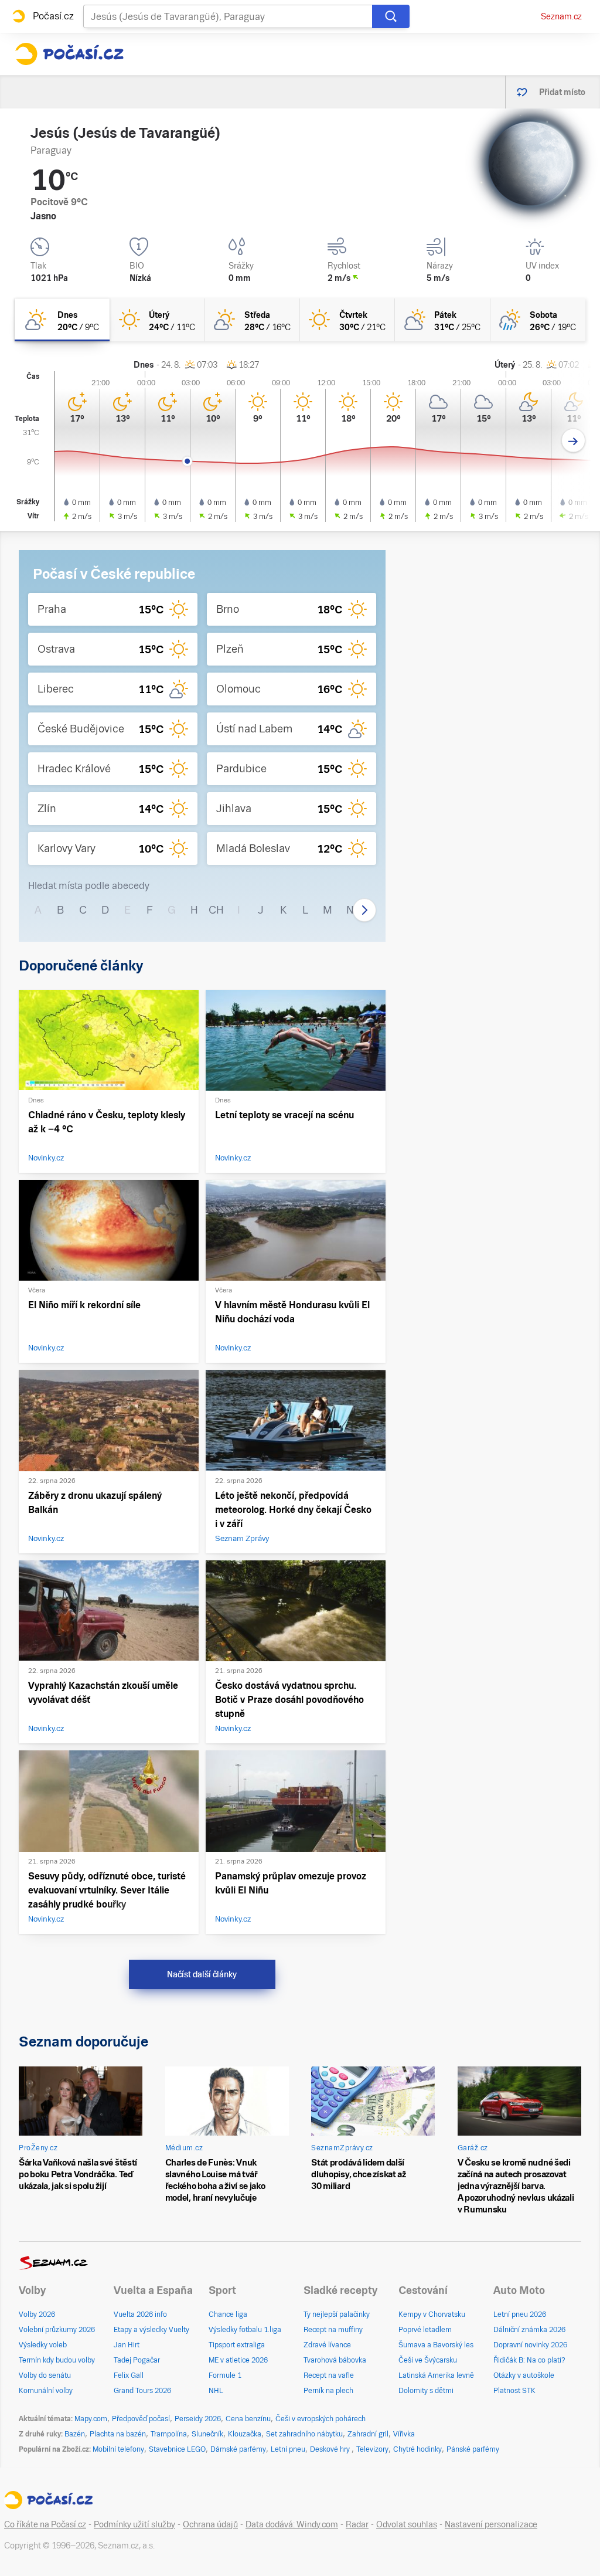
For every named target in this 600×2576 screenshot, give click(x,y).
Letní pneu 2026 (520, 2314)
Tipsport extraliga (237, 2345)
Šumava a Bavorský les (436, 2345)
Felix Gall (129, 2375)
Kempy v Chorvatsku (432, 2314)
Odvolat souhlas (407, 2524)
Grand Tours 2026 (142, 2391)
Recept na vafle (329, 2375)
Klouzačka (245, 2434)
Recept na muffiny (333, 2330)
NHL (216, 2391)
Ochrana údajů (210, 2524)
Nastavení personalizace (491, 2524)
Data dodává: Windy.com (292, 2524)
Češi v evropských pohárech (321, 2419)
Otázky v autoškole (524, 2375)
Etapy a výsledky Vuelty (151, 2330)
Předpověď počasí (141, 2419)
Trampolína (169, 2434)
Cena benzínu (248, 2419)
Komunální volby (46, 2391)
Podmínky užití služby (134, 2524)
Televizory (372, 2449)
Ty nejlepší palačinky (337, 2314)
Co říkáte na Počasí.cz (45, 2524)
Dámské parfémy (238, 2449)
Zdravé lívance (327, 2345)
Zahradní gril (368, 2434)
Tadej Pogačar (137, 2360)
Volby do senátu (45, 2375)
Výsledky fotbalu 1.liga (245, 2330)
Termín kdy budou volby (57, 2360)
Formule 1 (225, 2375)
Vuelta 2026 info (140, 2314)
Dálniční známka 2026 (529, 2330)
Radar (357, 2524)
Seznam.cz (561, 16)
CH (216, 910)
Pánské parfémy (473, 2449)
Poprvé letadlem (425, 2330)
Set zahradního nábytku (304, 2434)
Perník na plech (328, 2391)
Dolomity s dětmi (426, 2391)
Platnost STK (514, 2391)
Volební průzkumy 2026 (57, 2330)
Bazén (75, 2434)
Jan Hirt (127, 2345)
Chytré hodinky (417, 2449)
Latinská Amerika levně (436, 2375)
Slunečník (207, 2434)
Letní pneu (288, 2449)
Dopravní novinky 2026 (530, 2345)
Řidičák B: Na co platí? (529, 2360)
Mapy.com (91, 2419)
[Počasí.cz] (69, 54)
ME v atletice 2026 (238, 2360)
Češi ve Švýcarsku (428, 2360)
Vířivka (404, 2434)
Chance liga (228, 2314)
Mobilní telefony (118, 2449)
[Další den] (573, 441)
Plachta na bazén (118, 2434)
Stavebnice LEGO (177, 2449)
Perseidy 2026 (198, 2419)
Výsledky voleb (43, 2345)
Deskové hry (331, 2449)
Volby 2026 (37, 2314)
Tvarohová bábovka (335, 2360)
